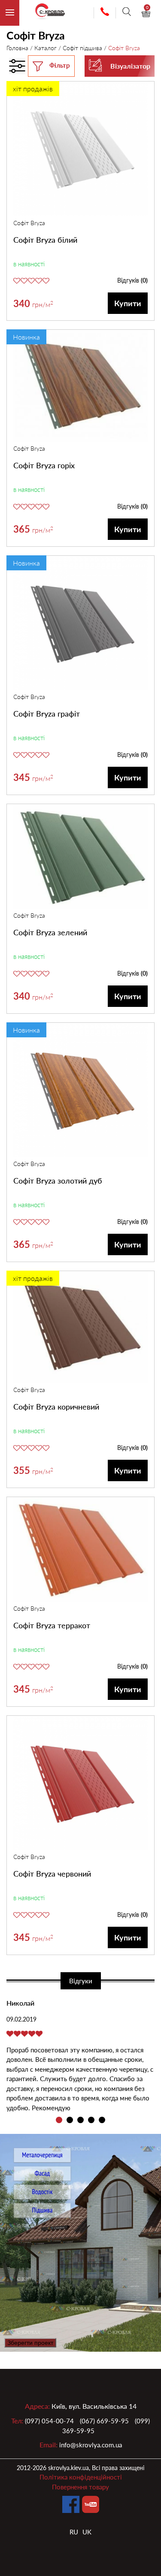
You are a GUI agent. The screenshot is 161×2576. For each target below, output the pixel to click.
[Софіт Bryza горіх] (80, 387)
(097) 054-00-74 (49, 2421)
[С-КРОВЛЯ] (46, 13)
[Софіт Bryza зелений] (80, 858)
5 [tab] (102, 2120)
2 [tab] (70, 2120)
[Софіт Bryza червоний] (80, 1784)
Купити (128, 303)
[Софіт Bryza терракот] (80, 1551)
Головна (17, 48)
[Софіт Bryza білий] (80, 150)
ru (74, 2532)
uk (87, 2532)
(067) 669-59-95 (104, 2421)
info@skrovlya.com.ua (91, 2445)
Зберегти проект (30, 2343)
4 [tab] (91, 2120)
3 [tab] (80, 2120)
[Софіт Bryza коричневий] (80, 1328)
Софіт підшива (82, 48)
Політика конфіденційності (81, 2477)
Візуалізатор (130, 66)
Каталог (46, 48)
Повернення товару (80, 2487)
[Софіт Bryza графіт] (80, 624)
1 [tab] (59, 2120)
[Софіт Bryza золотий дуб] (80, 1091)
